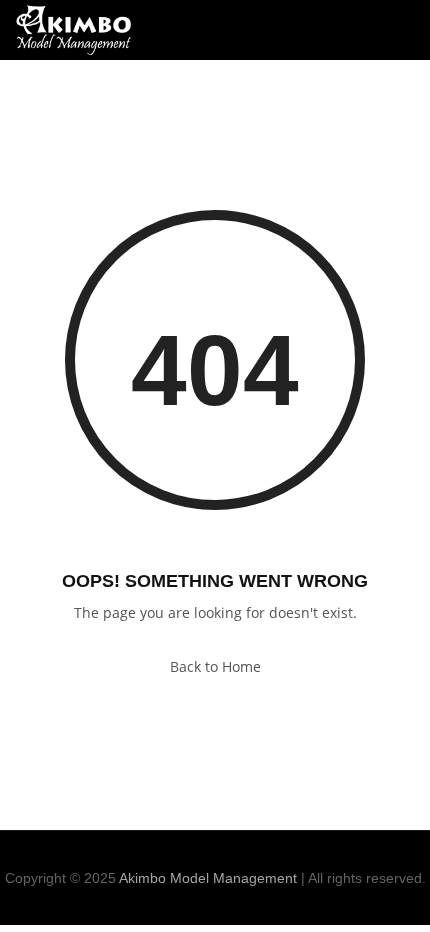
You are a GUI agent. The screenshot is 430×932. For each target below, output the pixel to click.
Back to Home (215, 666)
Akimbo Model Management (208, 878)
